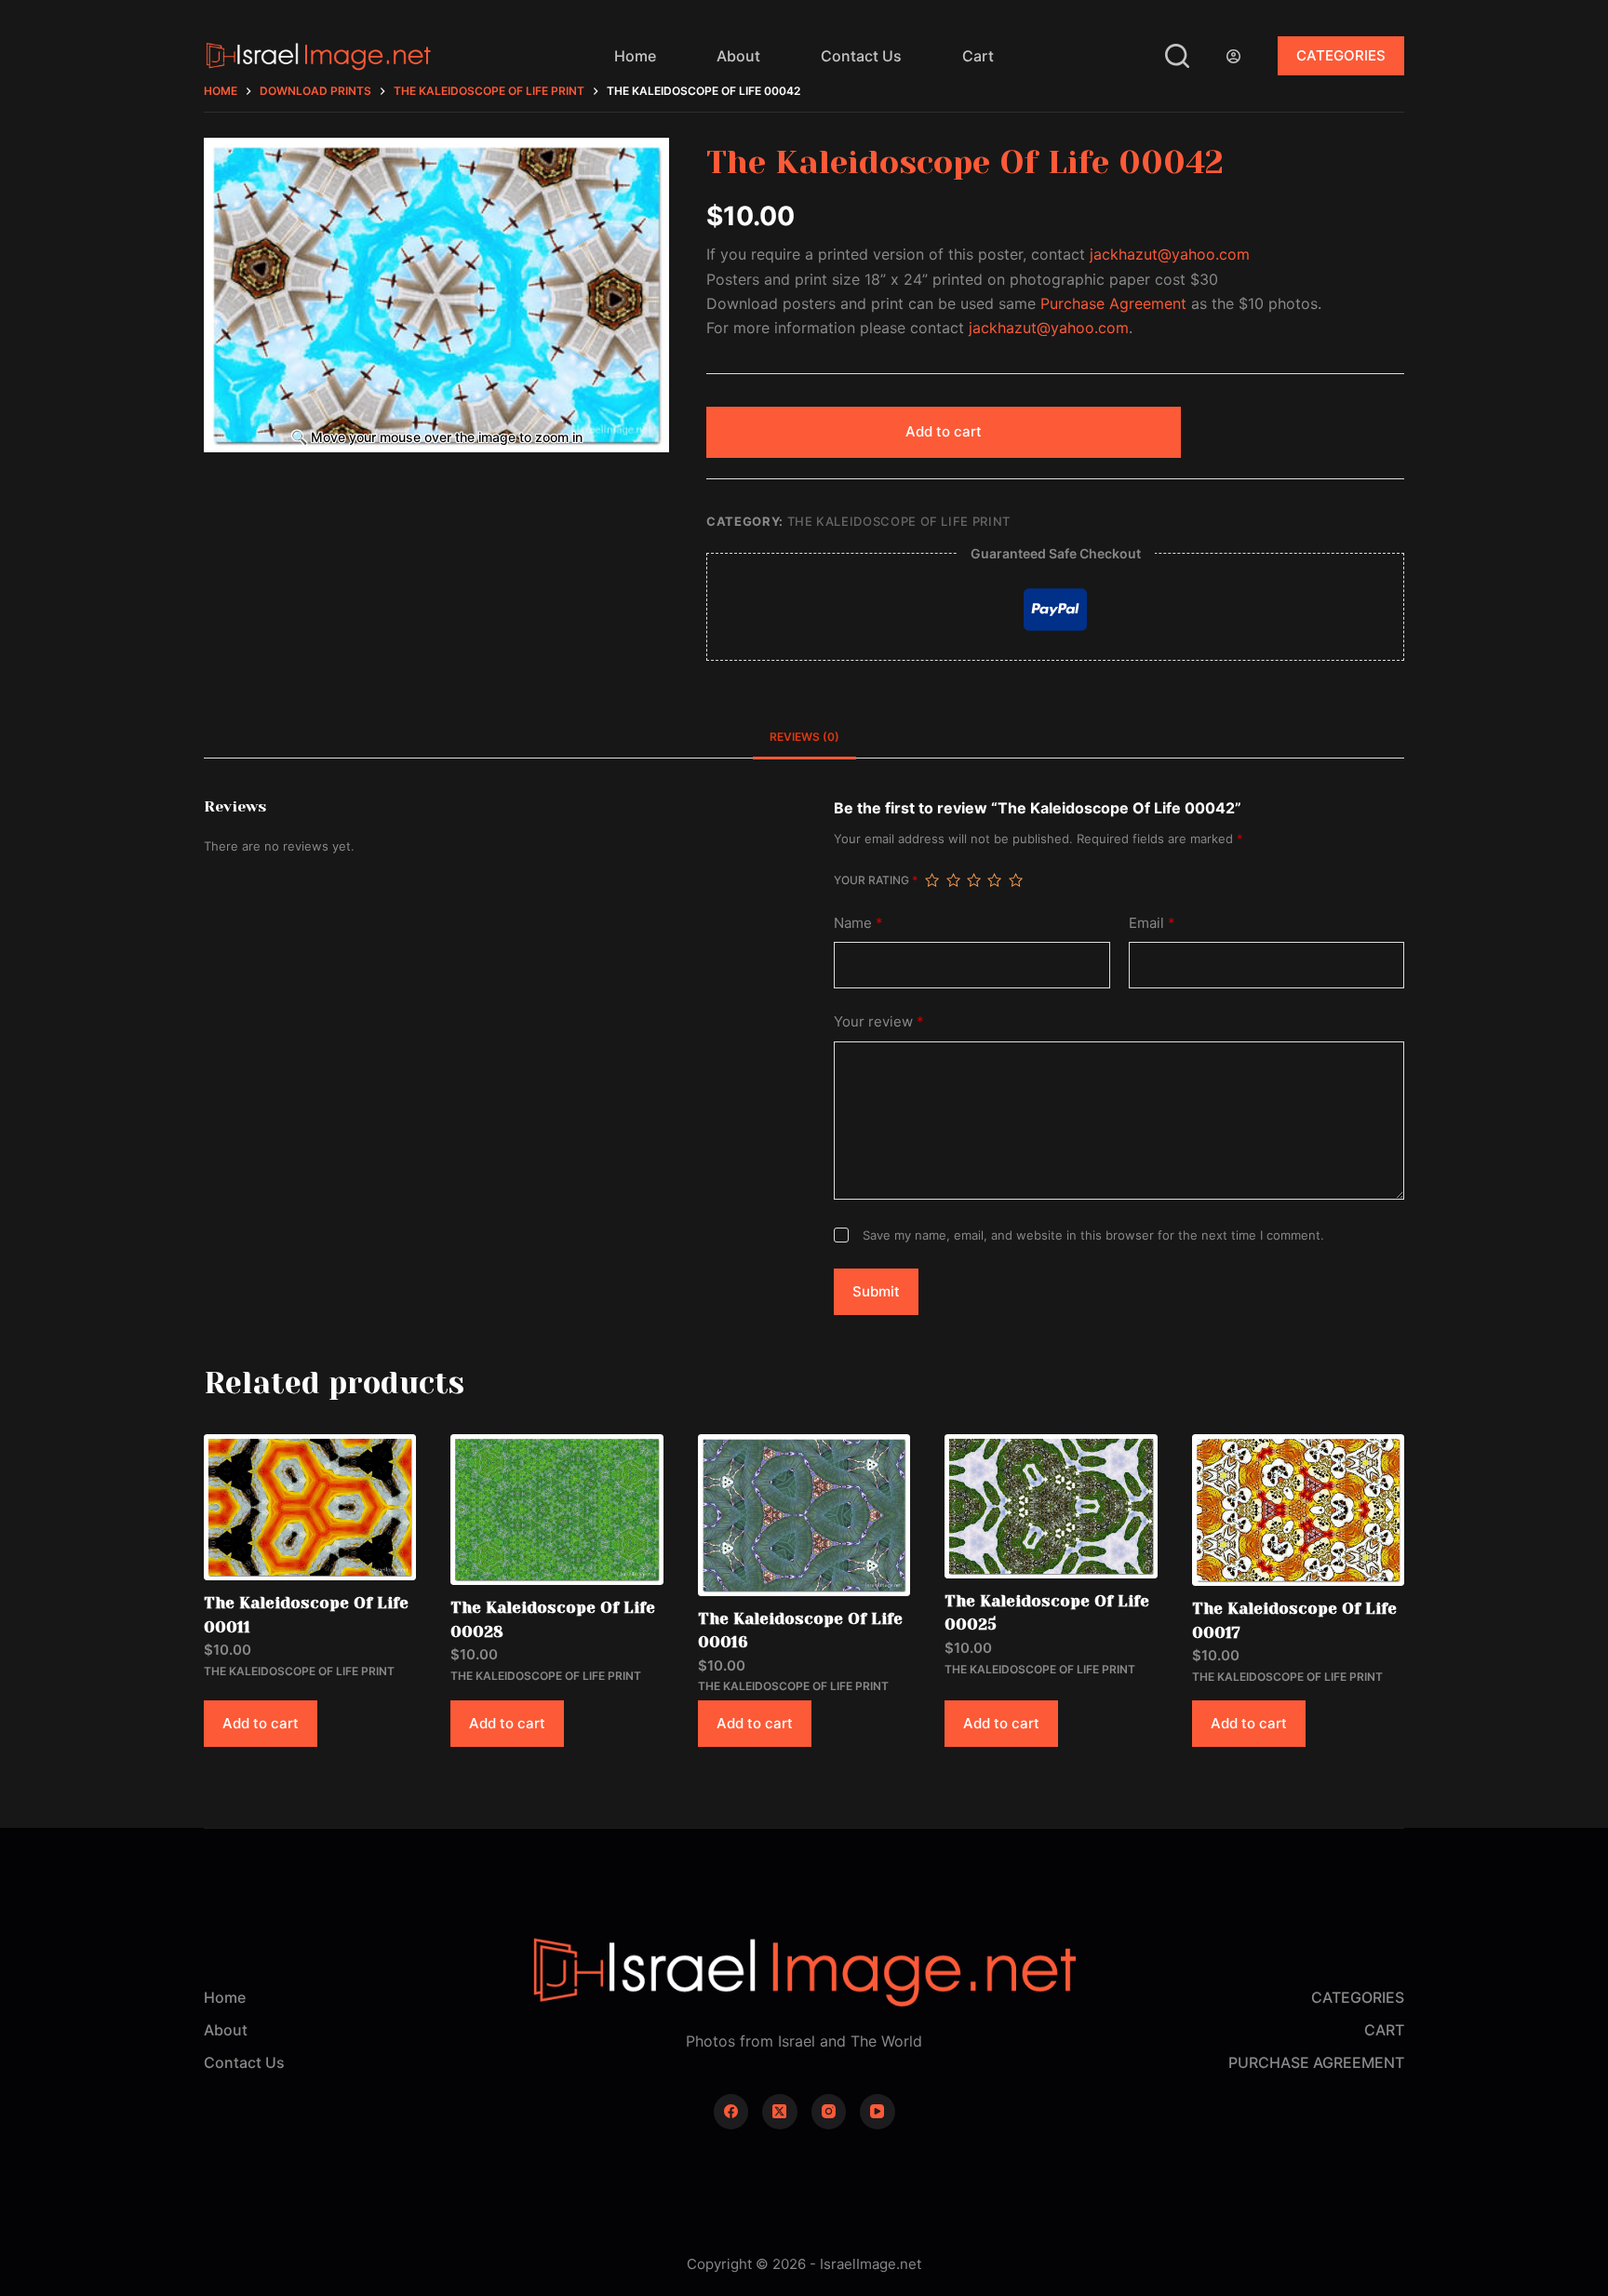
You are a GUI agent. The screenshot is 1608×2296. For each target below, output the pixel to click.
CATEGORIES (1341, 55)
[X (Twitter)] (780, 2112)
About (738, 56)
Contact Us (861, 56)
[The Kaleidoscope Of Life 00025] (1051, 1506)
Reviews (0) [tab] (804, 737)
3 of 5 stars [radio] (973, 880)
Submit (876, 1291)
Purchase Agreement (1113, 303)
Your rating (876, 880)
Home (635, 56)
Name (858, 923)
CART (1384, 2030)
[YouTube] (878, 2112)
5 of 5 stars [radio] (1015, 880)
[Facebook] (731, 2112)
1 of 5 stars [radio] (931, 880)
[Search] (1177, 56)
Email (1152, 923)
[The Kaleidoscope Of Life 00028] (556, 1510)
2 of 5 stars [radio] (953, 880)
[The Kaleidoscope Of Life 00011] (310, 1507)
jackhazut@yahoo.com (1170, 254)
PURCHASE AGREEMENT (1316, 2062)
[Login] (1233, 56)
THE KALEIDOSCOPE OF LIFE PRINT (899, 521)
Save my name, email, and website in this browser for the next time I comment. (1093, 1235)
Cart (978, 56)
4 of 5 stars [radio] (994, 880)
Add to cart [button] (261, 1723)
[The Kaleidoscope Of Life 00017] (1298, 1510)
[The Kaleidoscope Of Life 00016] (804, 1515)
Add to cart (944, 431)
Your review (879, 1021)
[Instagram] (829, 2112)
